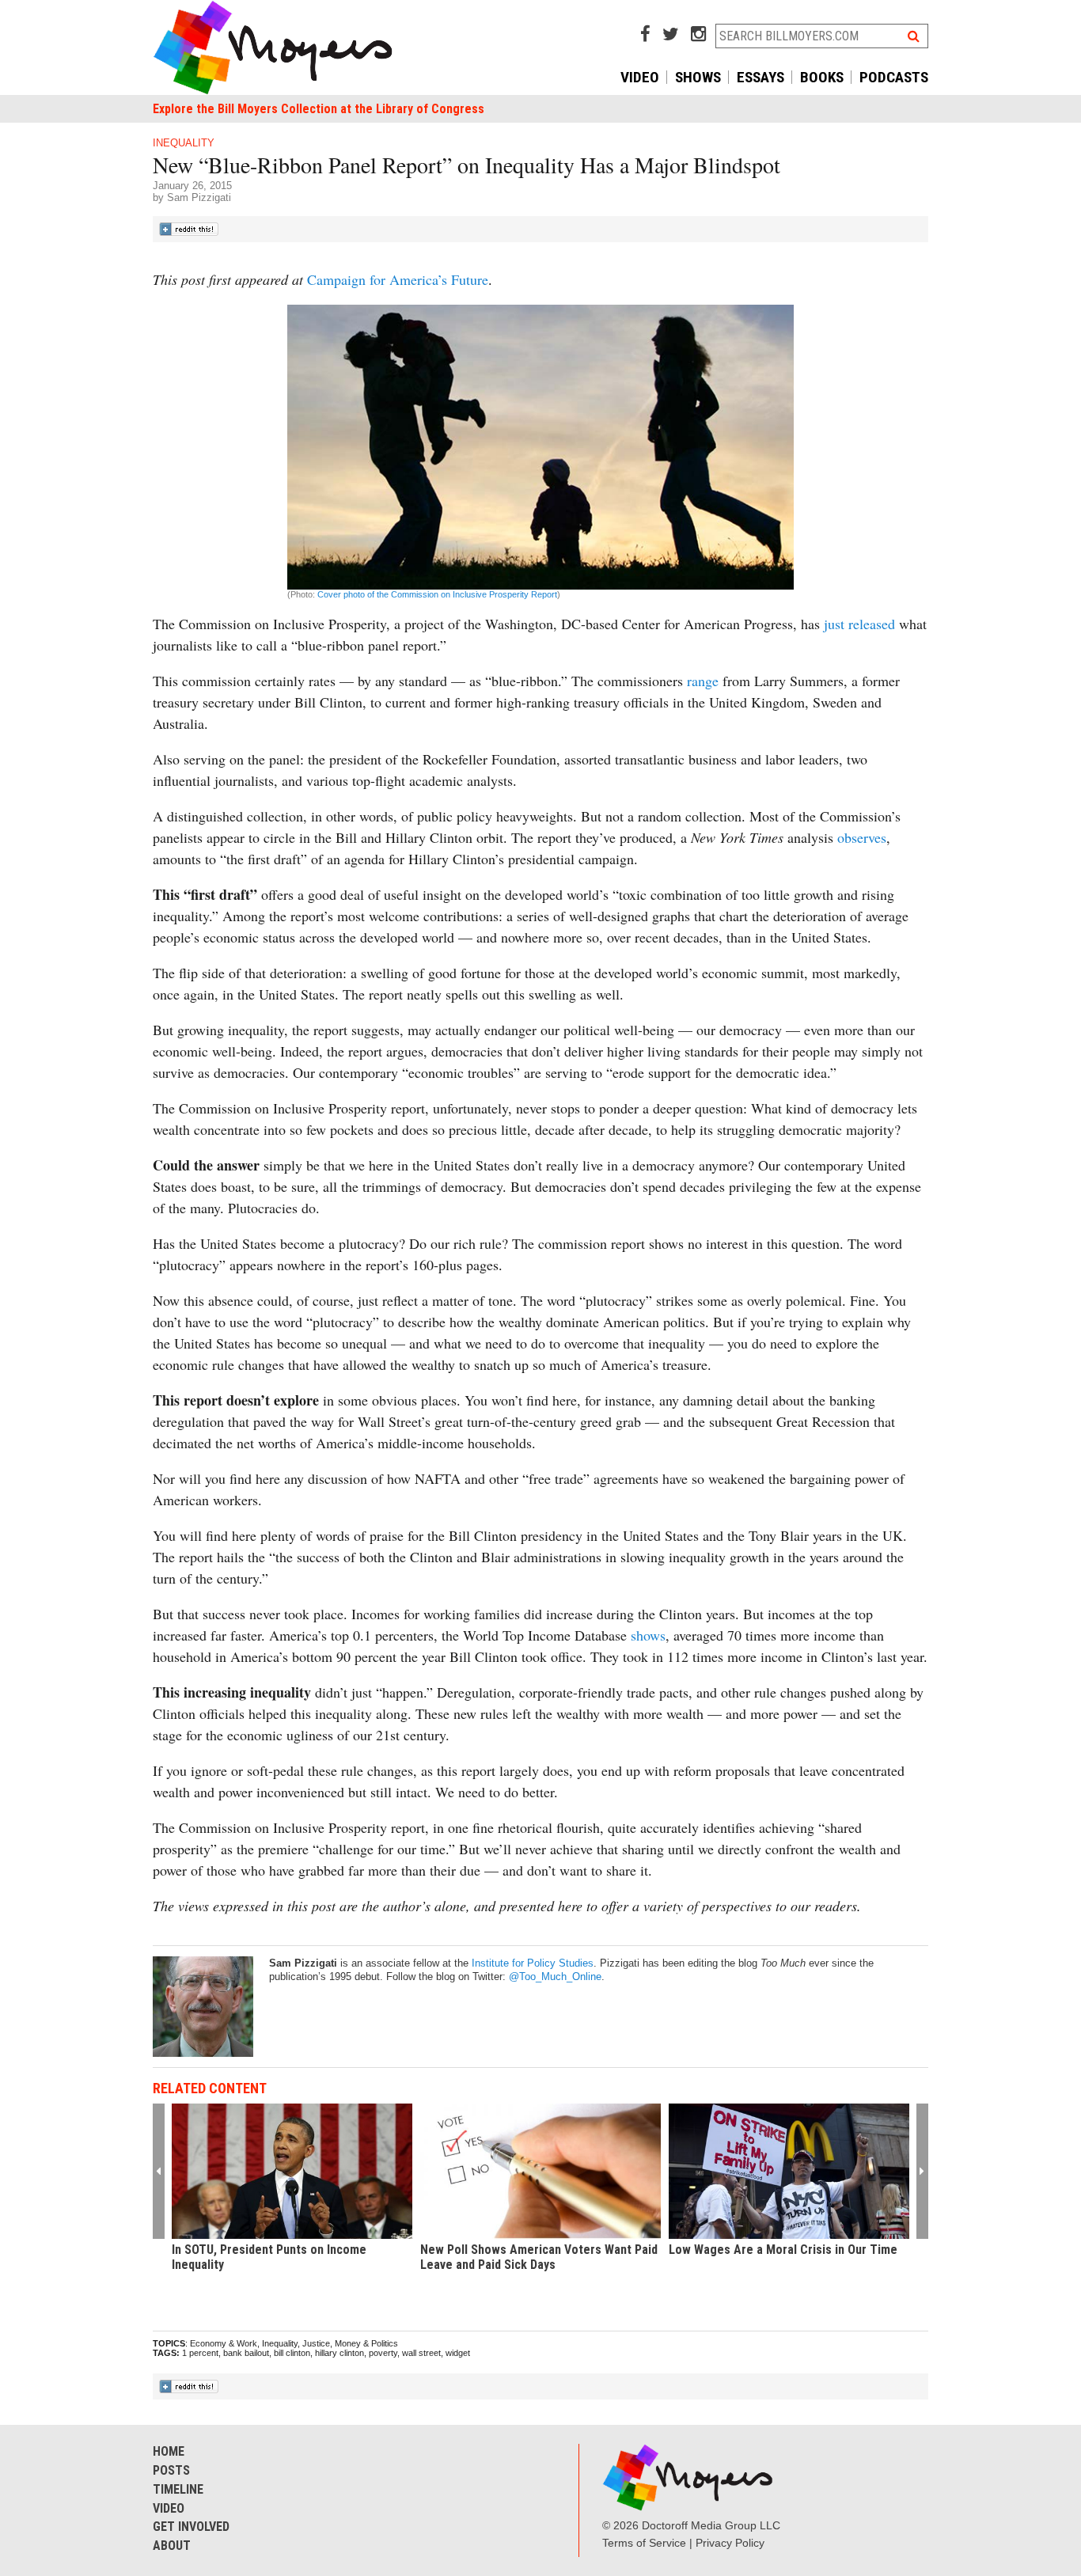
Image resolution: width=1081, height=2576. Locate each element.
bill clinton (292, 2353)
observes (862, 837)
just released (859, 624)
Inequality (184, 143)
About (172, 2546)
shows (648, 1635)
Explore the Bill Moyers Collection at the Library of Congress (319, 109)
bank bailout (246, 2353)
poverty (383, 2353)
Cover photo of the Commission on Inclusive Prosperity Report (436, 594)
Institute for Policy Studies (533, 1963)
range (703, 681)
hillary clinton (339, 2353)
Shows (698, 77)
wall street (421, 2353)
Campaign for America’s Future (398, 279)
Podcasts (894, 77)
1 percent (200, 2353)
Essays (760, 77)
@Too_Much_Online (555, 1977)
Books (822, 77)
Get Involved (191, 2527)
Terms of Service (644, 2543)
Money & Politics (366, 2343)
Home (169, 2451)
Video (640, 77)
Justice (316, 2343)
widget (458, 2353)
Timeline (178, 2489)
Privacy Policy (730, 2543)
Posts (171, 2470)
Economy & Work (224, 2343)
